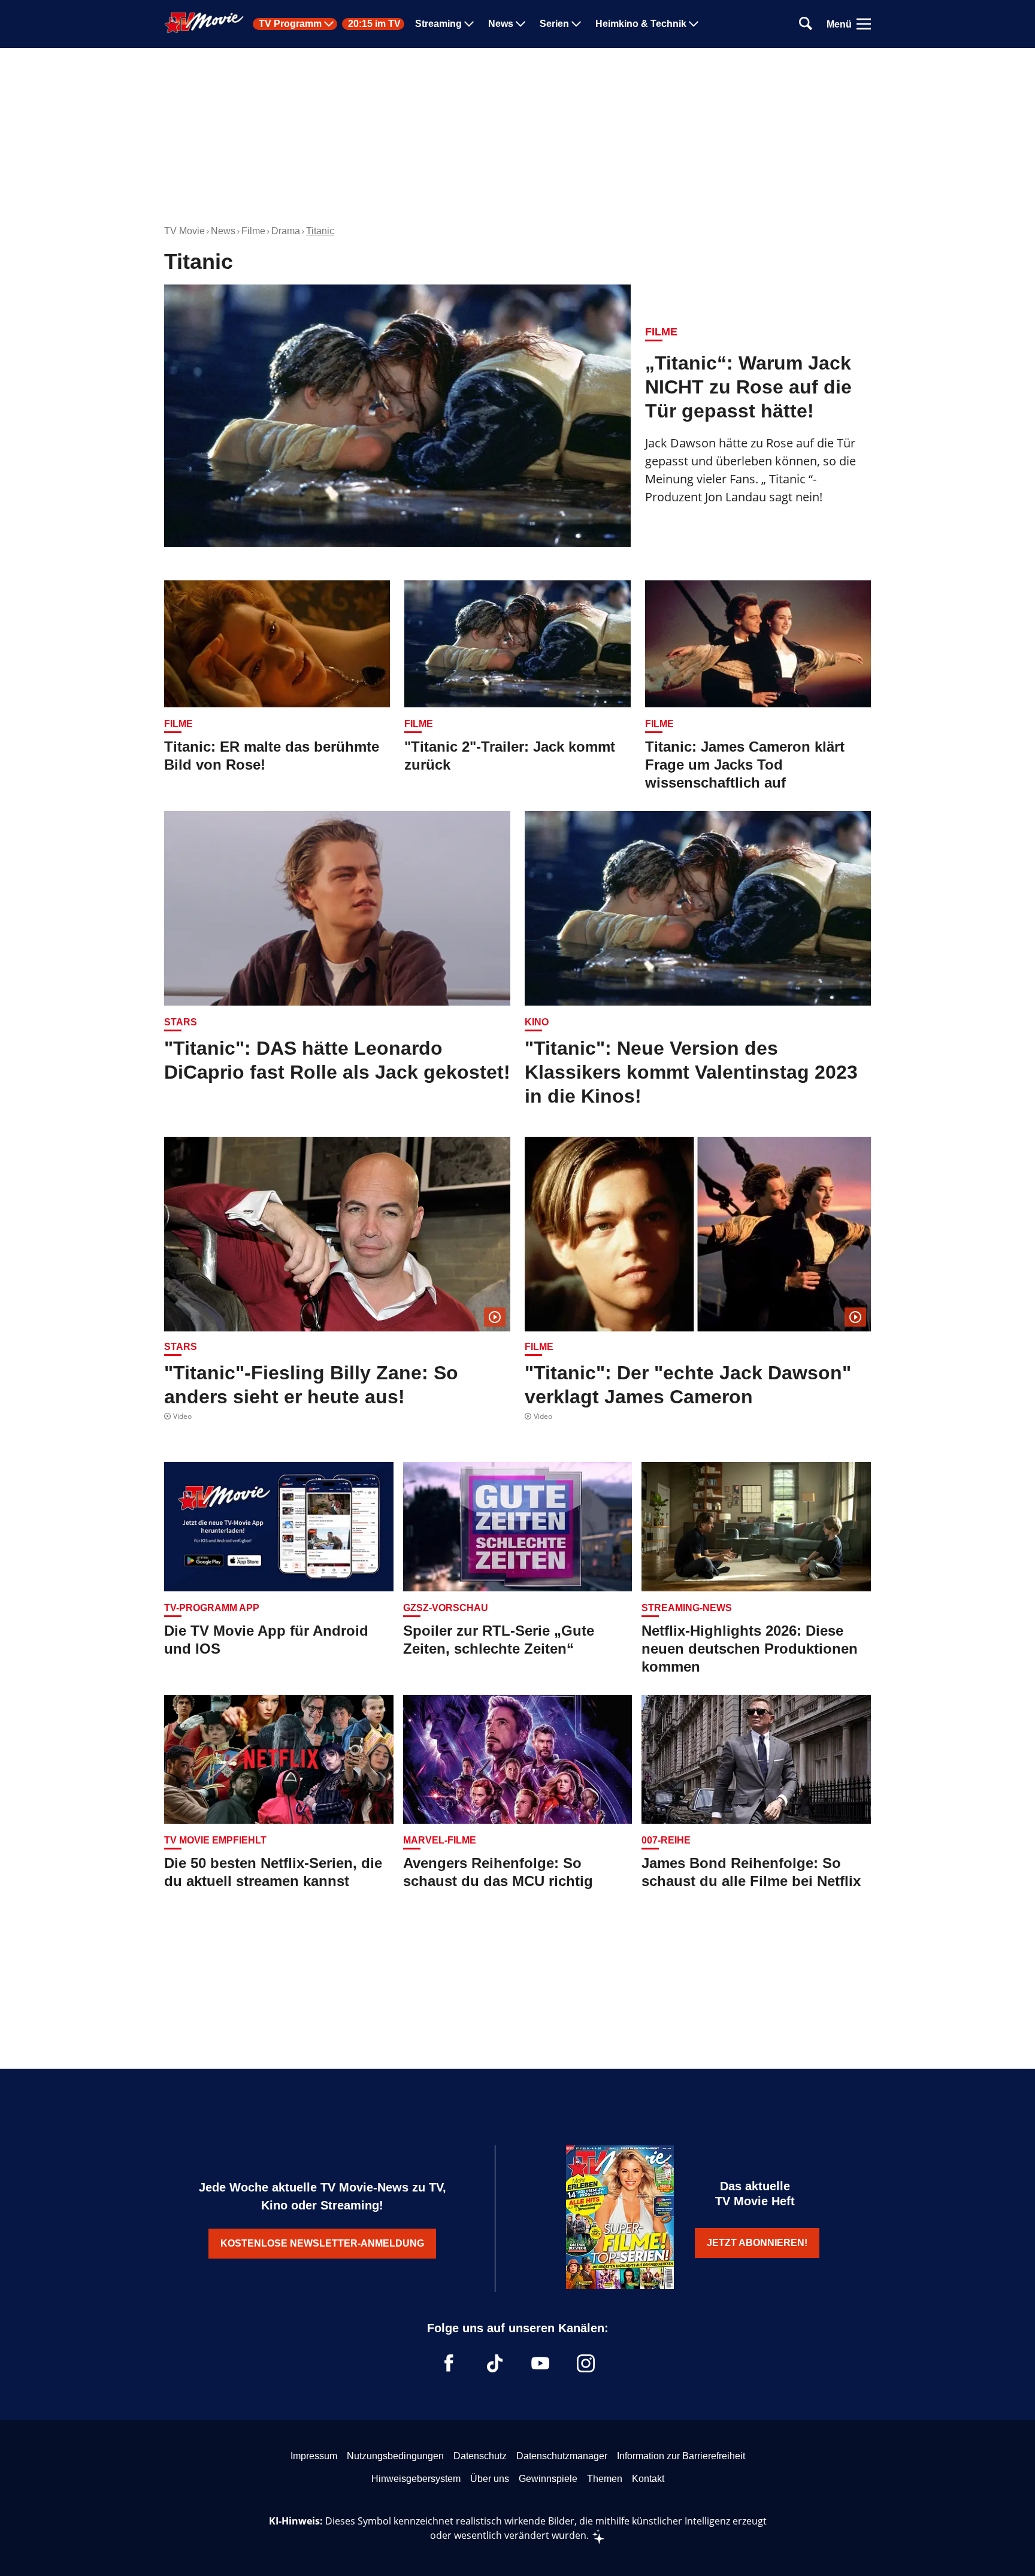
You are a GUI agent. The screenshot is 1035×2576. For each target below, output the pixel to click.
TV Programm (290, 24)
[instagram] (586, 2363)
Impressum (314, 2456)
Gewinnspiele (548, 2479)
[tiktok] (495, 2363)
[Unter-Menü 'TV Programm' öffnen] (329, 24)
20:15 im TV (374, 24)
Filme (253, 231)
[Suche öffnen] (806, 24)
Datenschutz (480, 2456)
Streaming (438, 24)
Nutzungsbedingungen (395, 2456)
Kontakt (648, 2479)
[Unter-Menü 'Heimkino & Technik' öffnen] (694, 24)
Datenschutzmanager (562, 2456)
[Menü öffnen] (864, 24)
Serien (554, 24)
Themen (605, 2479)
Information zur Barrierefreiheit (681, 2456)
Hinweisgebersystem (416, 2479)
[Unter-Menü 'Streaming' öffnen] (469, 24)
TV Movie (184, 231)
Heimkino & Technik (641, 24)
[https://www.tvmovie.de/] (204, 23)
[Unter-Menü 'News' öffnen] (520, 24)
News (501, 24)
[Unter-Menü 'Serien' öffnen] (576, 24)
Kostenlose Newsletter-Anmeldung (322, 2243)
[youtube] (540, 2363)
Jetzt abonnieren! (757, 2243)
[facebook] (449, 2363)
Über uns (490, 2479)
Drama (286, 231)
